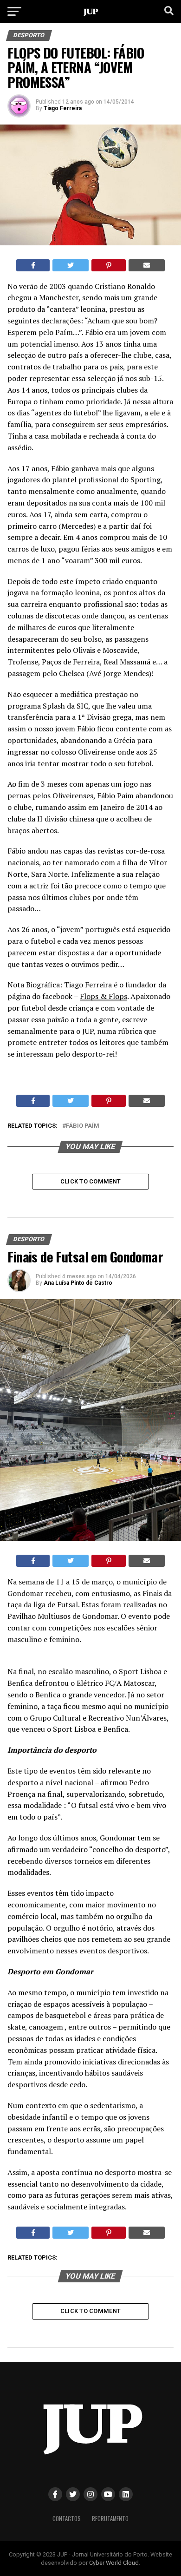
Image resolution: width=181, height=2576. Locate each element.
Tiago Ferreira (63, 108)
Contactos (67, 2519)
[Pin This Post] (109, 265)
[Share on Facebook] (33, 265)
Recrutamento (110, 2519)
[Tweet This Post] (71, 265)
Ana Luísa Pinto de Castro (78, 1283)
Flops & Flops (103, 996)
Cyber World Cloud (114, 2563)
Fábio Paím (83, 1126)
